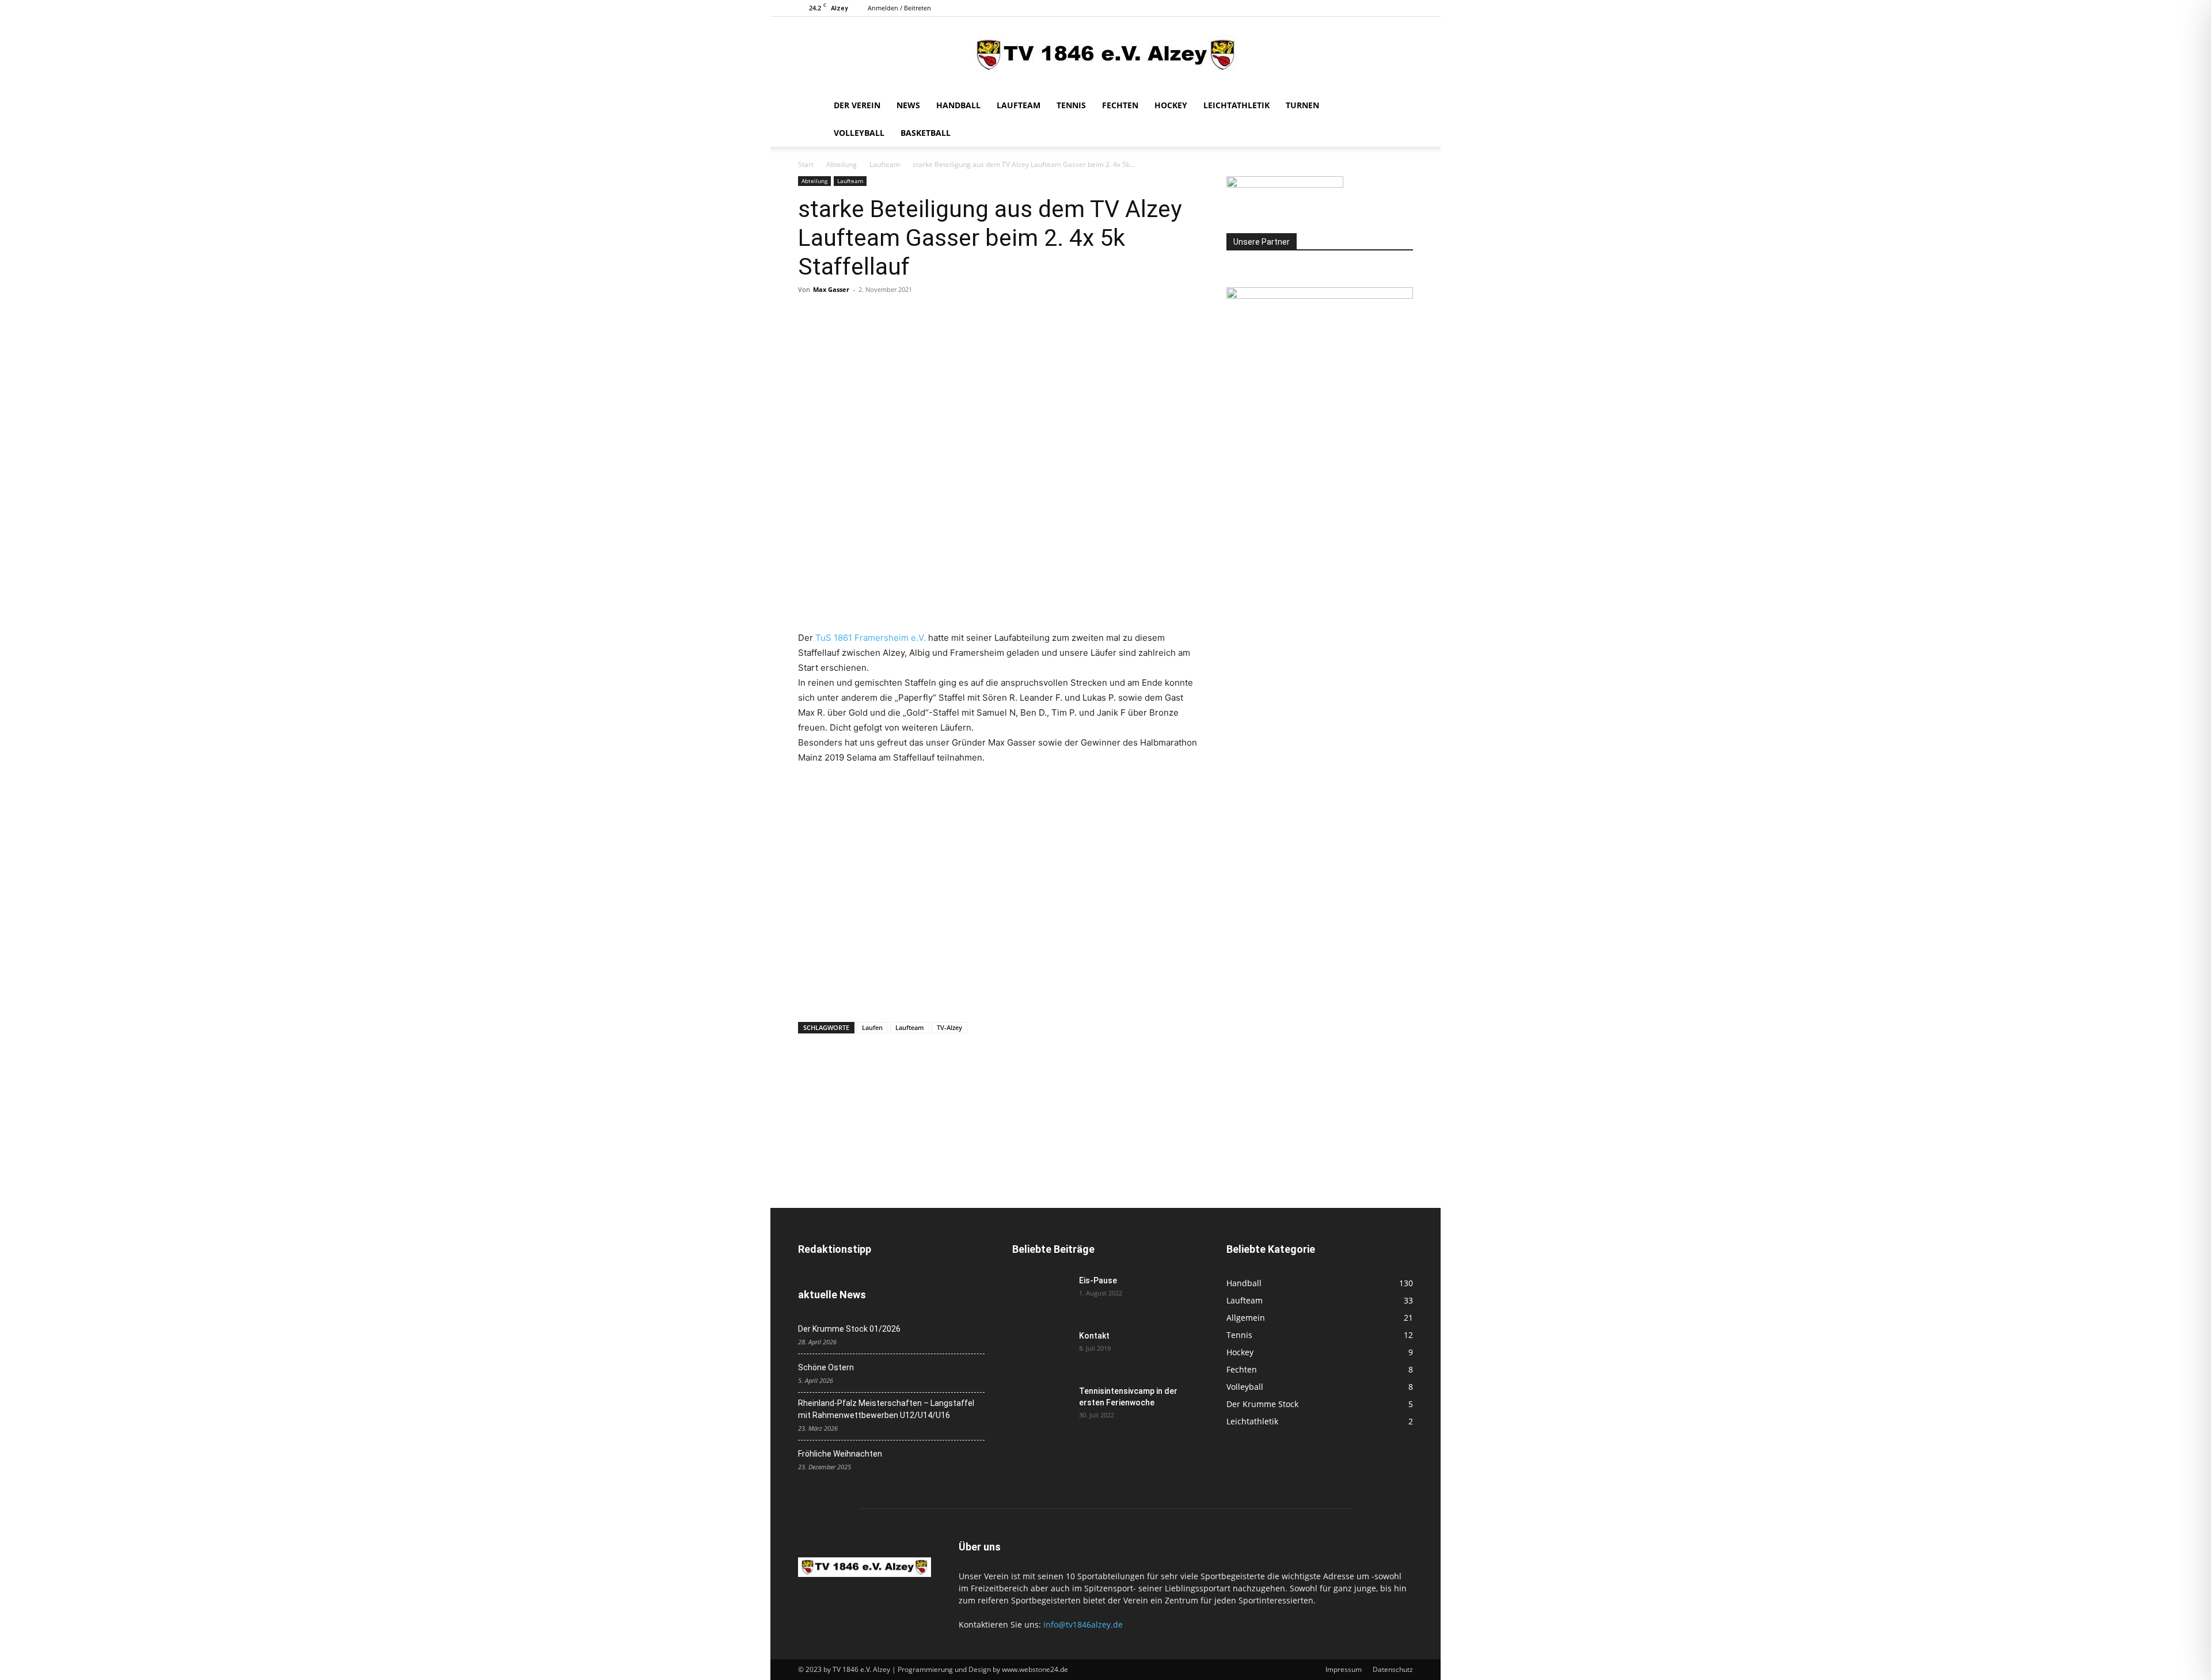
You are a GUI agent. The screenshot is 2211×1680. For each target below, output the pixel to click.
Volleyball (859, 133)
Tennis (1071, 105)
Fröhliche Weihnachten (840, 1454)
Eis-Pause (1098, 1280)
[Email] (942, 316)
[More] (996, 316)
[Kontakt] (1041, 1350)
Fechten (1120, 105)
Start (806, 164)
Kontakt (1094, 1336)
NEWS (908, 105)
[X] (836, 316)
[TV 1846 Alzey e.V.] (1105, 55)
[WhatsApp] (889, 316)
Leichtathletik (1236, 105)
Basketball (926, 133)
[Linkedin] (915, 316)
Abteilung (842, 164)
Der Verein (857, 105)
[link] (871, 638)
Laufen (872, 1027)
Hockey (1171, 105)
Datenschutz (1393, 1669)
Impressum (1344, 1669)
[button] (1399, 106)
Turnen (1302, 105)
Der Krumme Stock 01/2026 (849, 1329)
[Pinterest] (863, 316)
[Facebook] (810, 316)
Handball (958, 105)
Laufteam (1019, 105)
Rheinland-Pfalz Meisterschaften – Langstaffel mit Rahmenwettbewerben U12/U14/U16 (886, 1409)
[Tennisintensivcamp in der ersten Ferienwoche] (1041, 1405)
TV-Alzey (949, 1027)
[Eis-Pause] (1041, 1295)
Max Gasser (831, 289)
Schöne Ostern (826, 1367)
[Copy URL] (968, 316)
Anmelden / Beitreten (899, 8)
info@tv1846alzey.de (1083, 1624)
